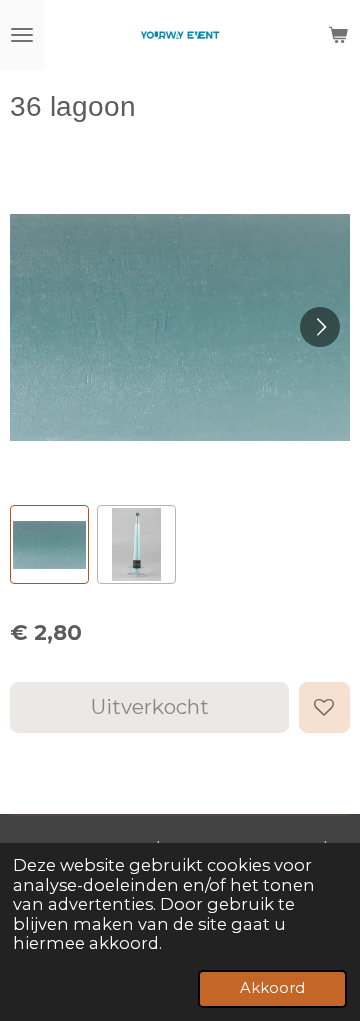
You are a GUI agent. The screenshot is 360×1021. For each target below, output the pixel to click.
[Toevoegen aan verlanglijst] (324, 707)
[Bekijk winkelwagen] (338, 35)
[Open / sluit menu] (22, 35)
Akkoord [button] (272, 988)
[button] (49, 544)
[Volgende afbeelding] (320, 327)
